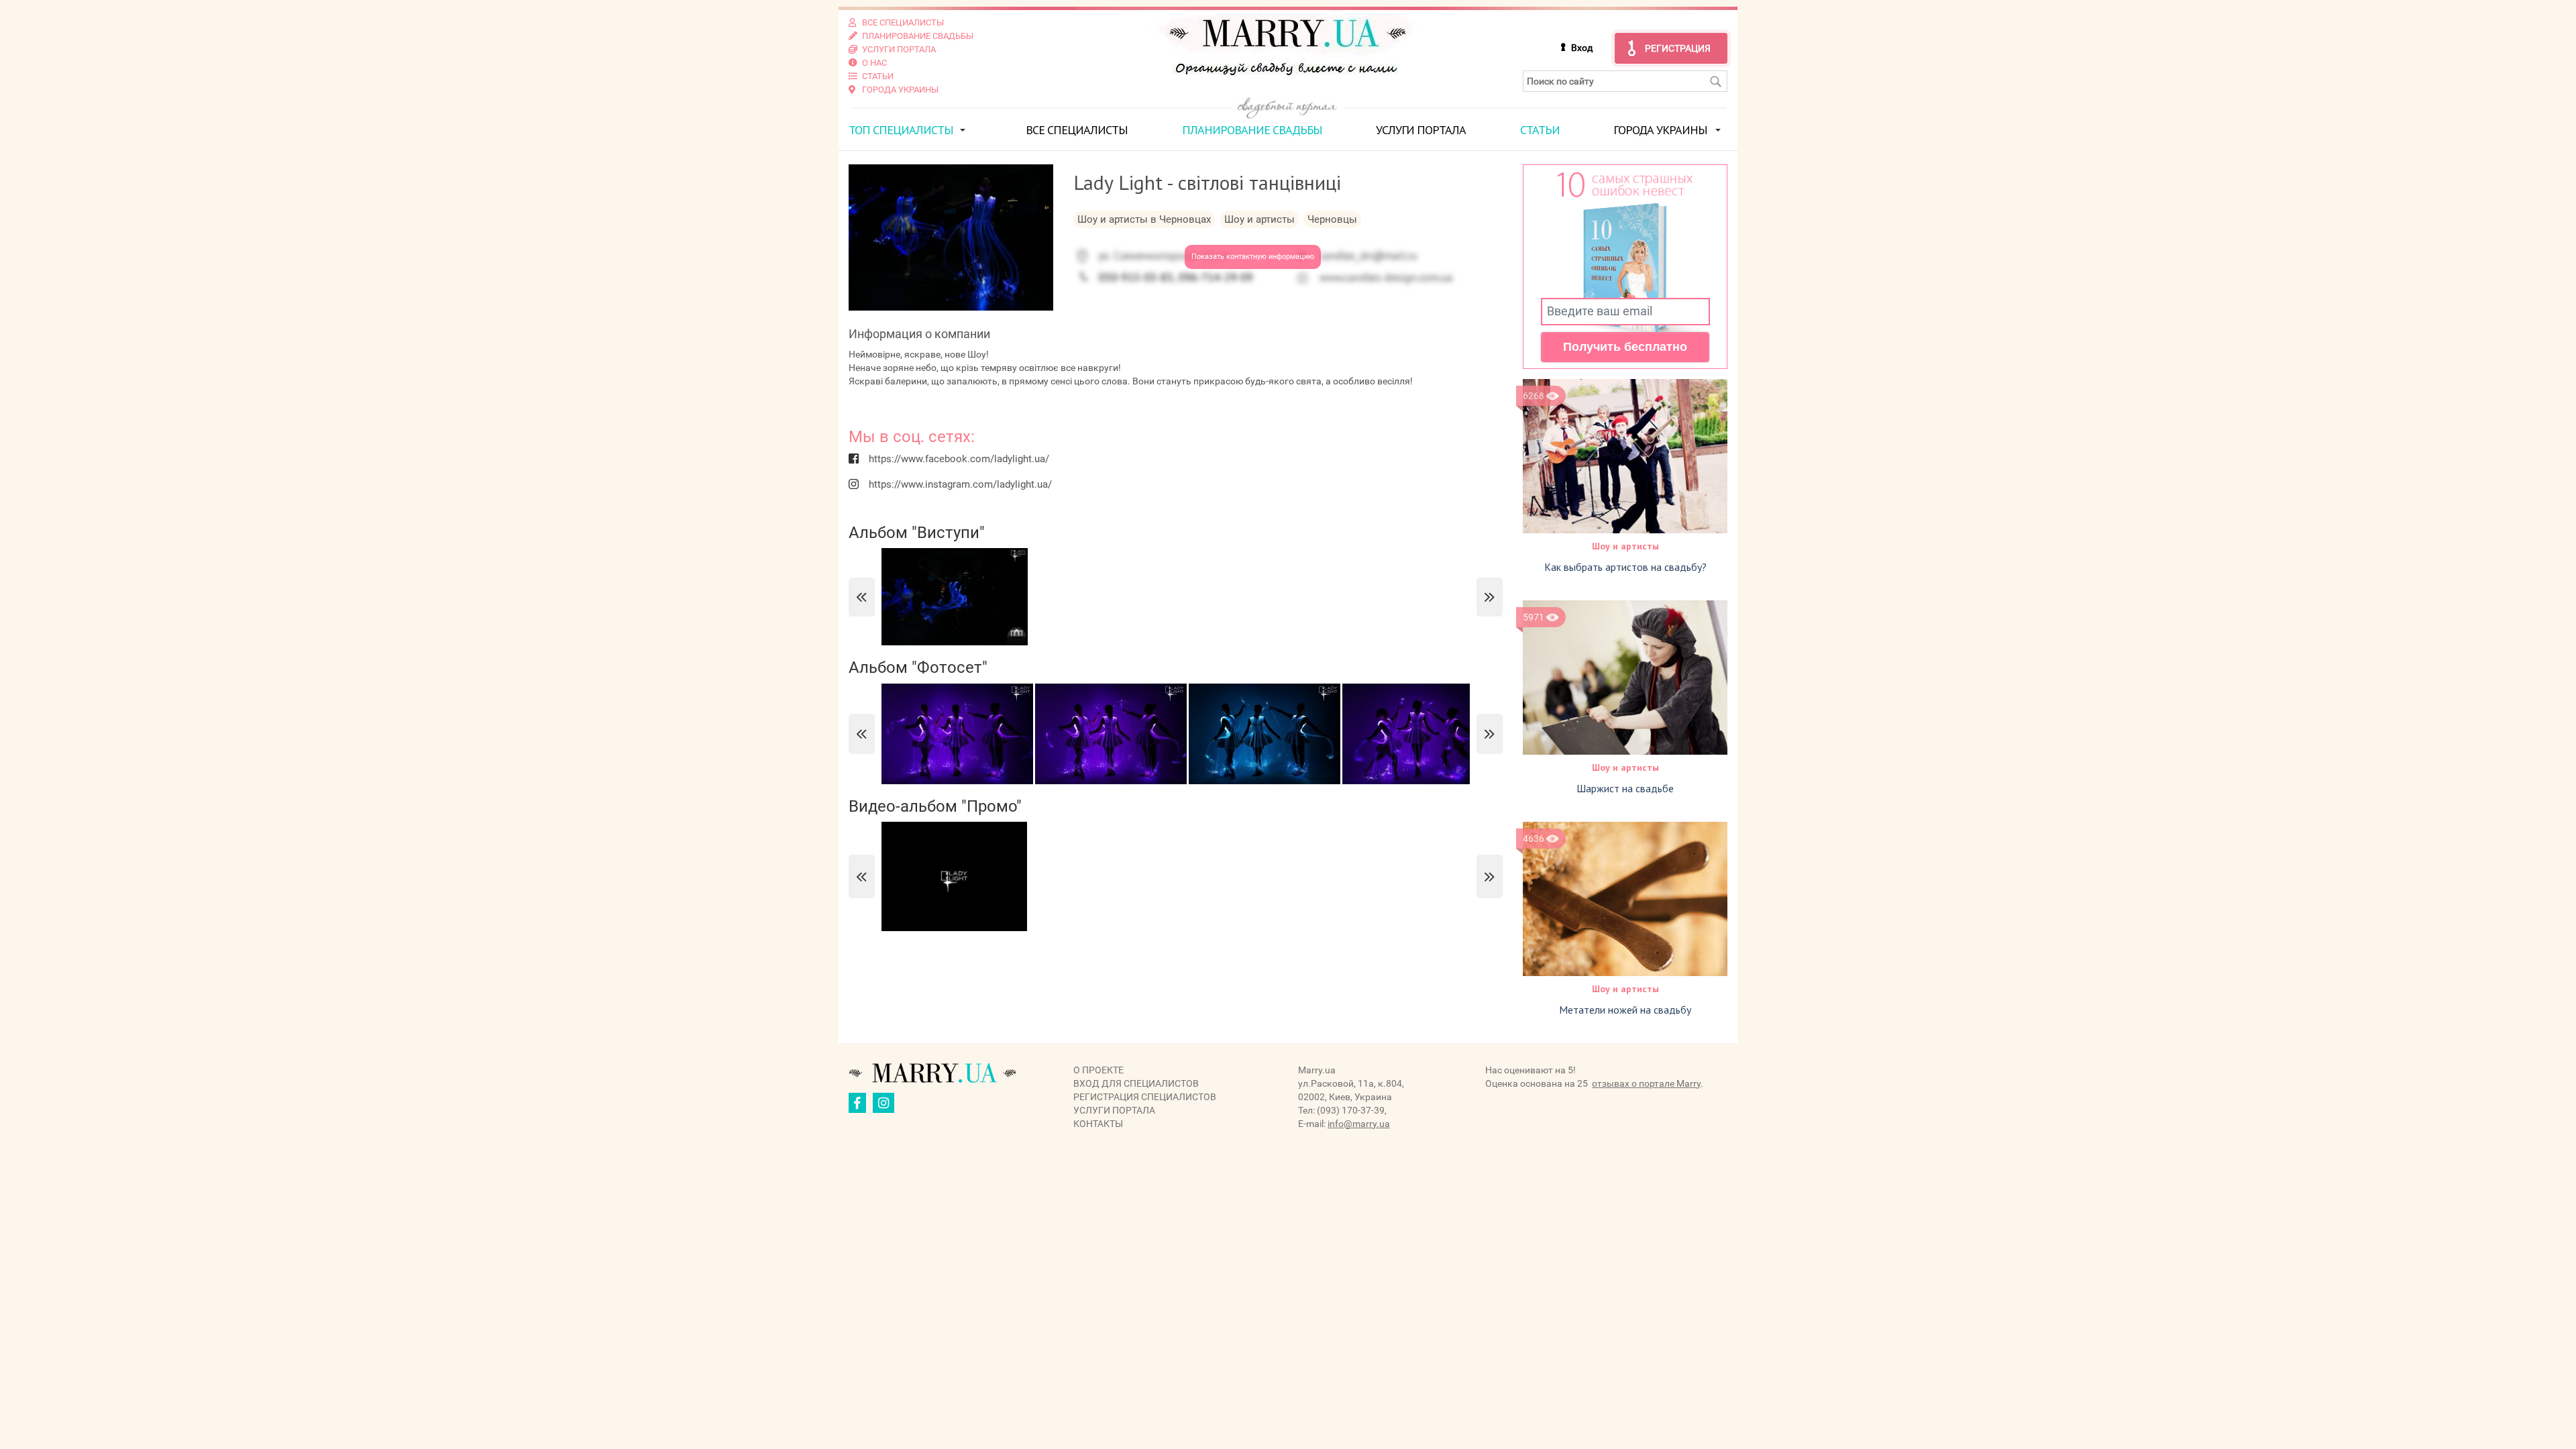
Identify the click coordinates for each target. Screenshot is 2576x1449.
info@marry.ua (1359, 1124)
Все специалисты (1077, 130)
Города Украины (1660, 130)
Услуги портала (1421, 130)
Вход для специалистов (1136, 1083)
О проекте (1098, 1070)
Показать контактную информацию (1253, 257)
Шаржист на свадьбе (1625, 788)
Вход (1582, 48)
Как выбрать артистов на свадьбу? (1625, 567)
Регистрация (1678, 48)
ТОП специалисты (901, 130)
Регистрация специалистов (1145, 1097)
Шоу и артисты (1625, 546)
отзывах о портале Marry (1646, 1083)
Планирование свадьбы (1252, 130)
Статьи (1540, 130)
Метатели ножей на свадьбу (1625, 1010)
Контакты (1098, 1124)
